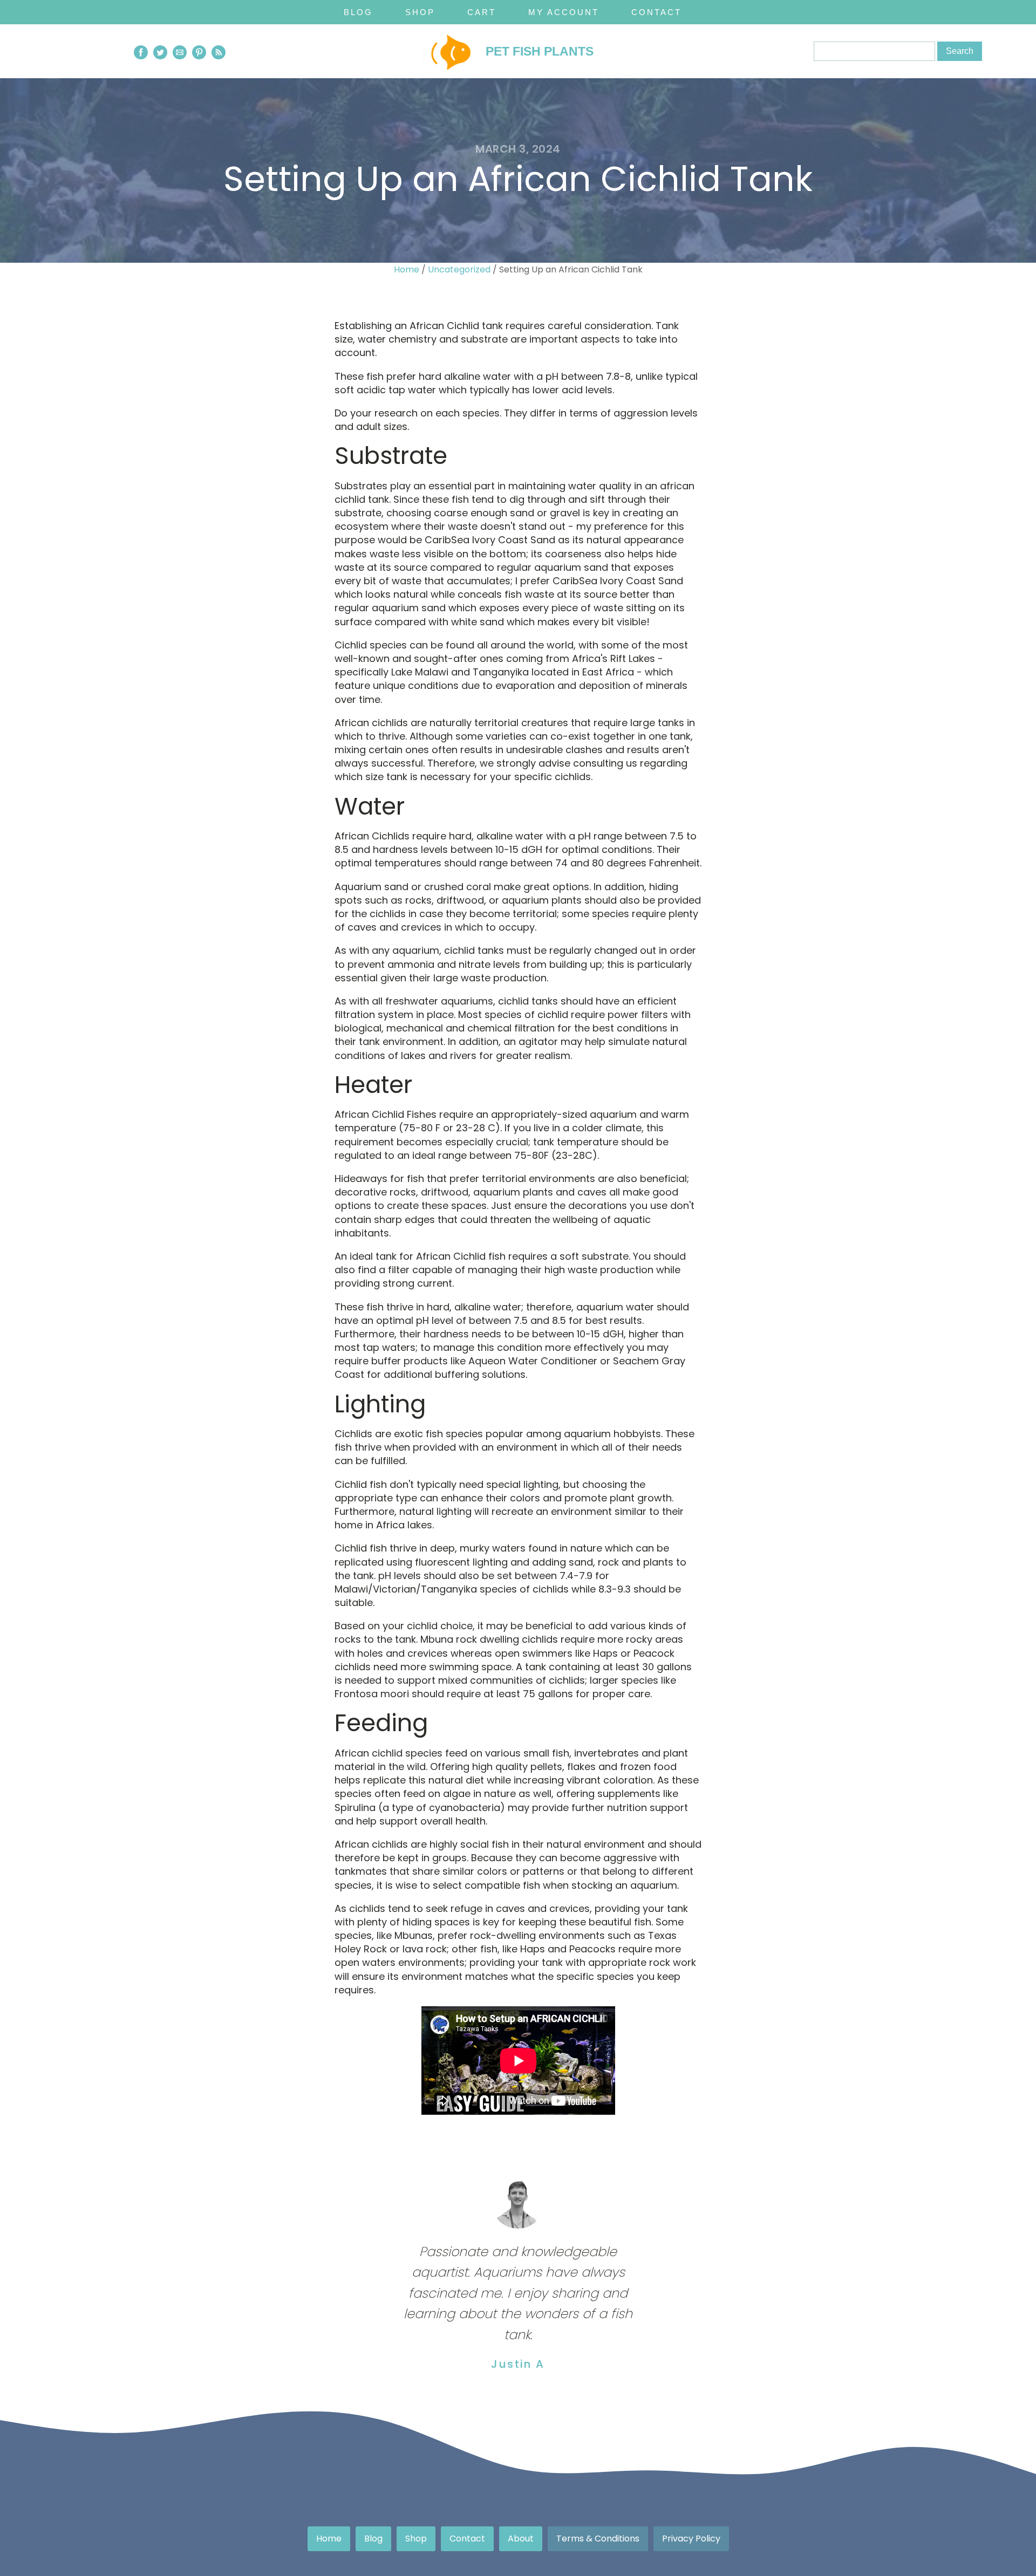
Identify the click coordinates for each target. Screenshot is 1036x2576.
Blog (358, 12)
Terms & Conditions (598, 2539)
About (521, 2539)
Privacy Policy (691, 2539)
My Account (564, 12)
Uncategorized (459, 269)
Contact (656, 12)
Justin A (518, 2364)
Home (407, 269)
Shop (420, 12)
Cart (482, 12)
